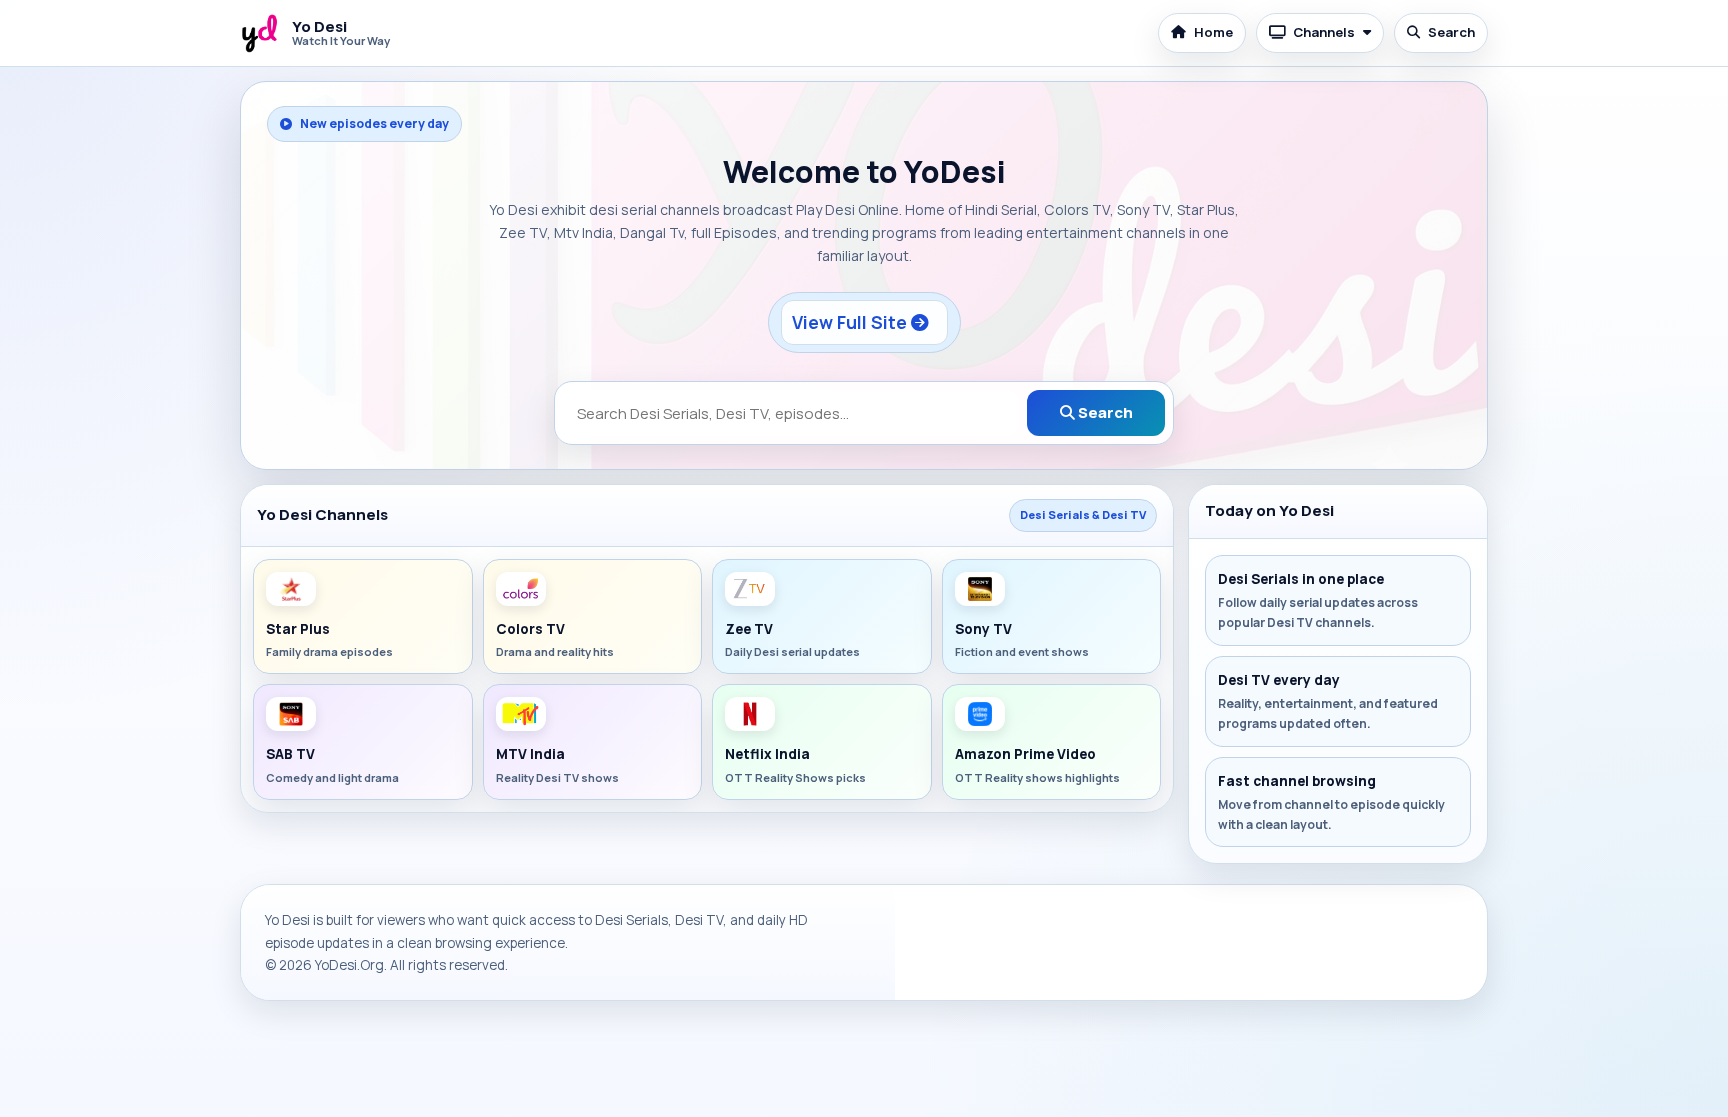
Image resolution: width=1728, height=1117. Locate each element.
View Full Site (851, 322)
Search (1451, 32)
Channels (1324, 32)
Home (1213, 32)
